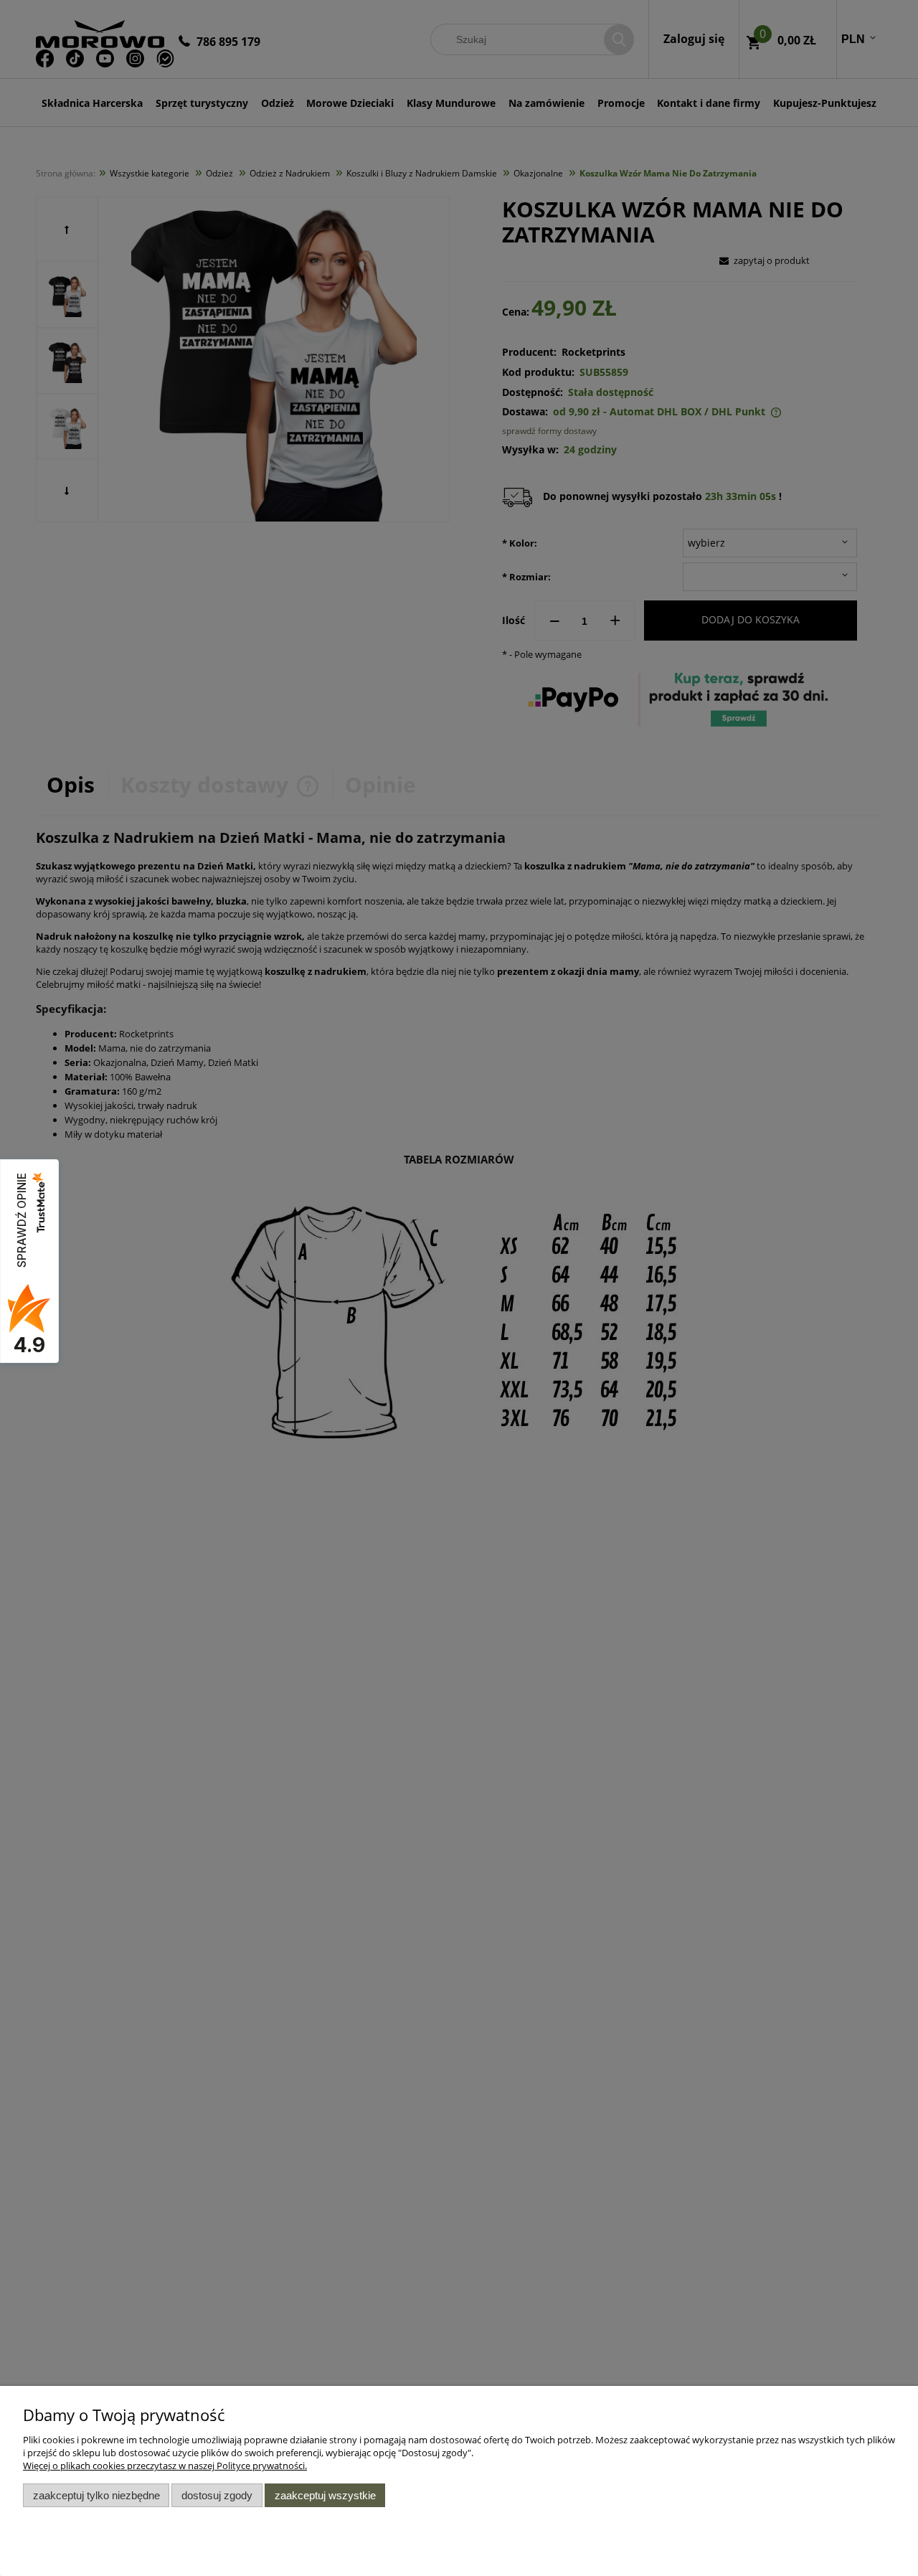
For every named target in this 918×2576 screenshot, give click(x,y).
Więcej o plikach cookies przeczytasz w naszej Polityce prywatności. (165, 2466)
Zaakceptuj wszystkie (325, 2495)
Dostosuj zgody (217, 2495)
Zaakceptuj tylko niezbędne (96, 2495)
